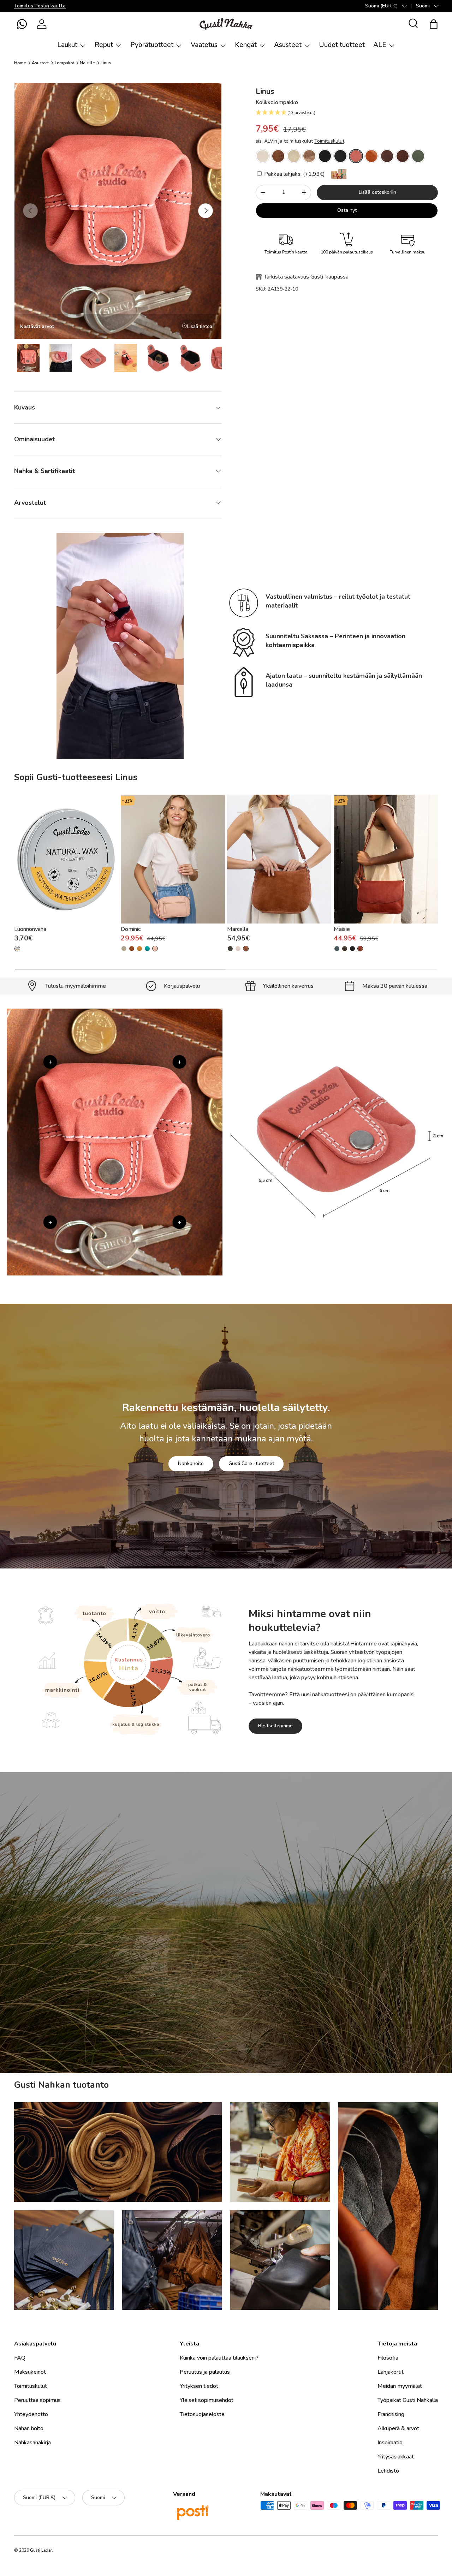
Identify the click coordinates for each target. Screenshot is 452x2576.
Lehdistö (388, 2471)
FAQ (20, 2358)
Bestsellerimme (275, 1726)
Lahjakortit (391, 2372)
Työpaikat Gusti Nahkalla (408, 2400)
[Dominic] (173, 859)
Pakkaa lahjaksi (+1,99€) (294, 174)
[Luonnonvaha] (66, 859)
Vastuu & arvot (193, 1980)
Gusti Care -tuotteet (251, 1463)
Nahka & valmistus (255, 1980)
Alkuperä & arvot (398, 2428)
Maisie (342, 930)
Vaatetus (204, 45)
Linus (106, 63)
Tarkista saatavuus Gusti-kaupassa (306, 277)
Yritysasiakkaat (396, 2457)
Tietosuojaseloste (202, 2414)
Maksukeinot (30, 2372)
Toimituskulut (329, 141)
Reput (104, 45)
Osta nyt (347, 210)
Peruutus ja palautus (205, 2372)
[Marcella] (279, 859)
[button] (22, 24)
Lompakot (64, 63)
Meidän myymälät (400, 2386)
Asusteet (288, 45)
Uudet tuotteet (342, 45)
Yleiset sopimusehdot (207, 2400)
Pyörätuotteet (152, 45)
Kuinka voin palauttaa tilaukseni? (219, 2358)
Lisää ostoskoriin (377, 192)
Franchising (391, 2414)
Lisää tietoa (200, 326)
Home (20, 63)
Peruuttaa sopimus (37, 2400)
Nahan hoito (29, 2428)
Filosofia (388, 2358)
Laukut (67, 45)
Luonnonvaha (30, 930)
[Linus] (263, 156)
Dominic (131, 930)
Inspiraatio (390, 2443)
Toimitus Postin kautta (40, 6)
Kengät (246, 45)
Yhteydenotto (31, 2414)
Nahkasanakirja (32, 2443)
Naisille (87, 63)
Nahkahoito (191, 1463)
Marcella (238, 930)
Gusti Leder (41, 2550)
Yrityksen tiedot (199, 2386)
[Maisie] (386, 859)
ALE (380, 45)
